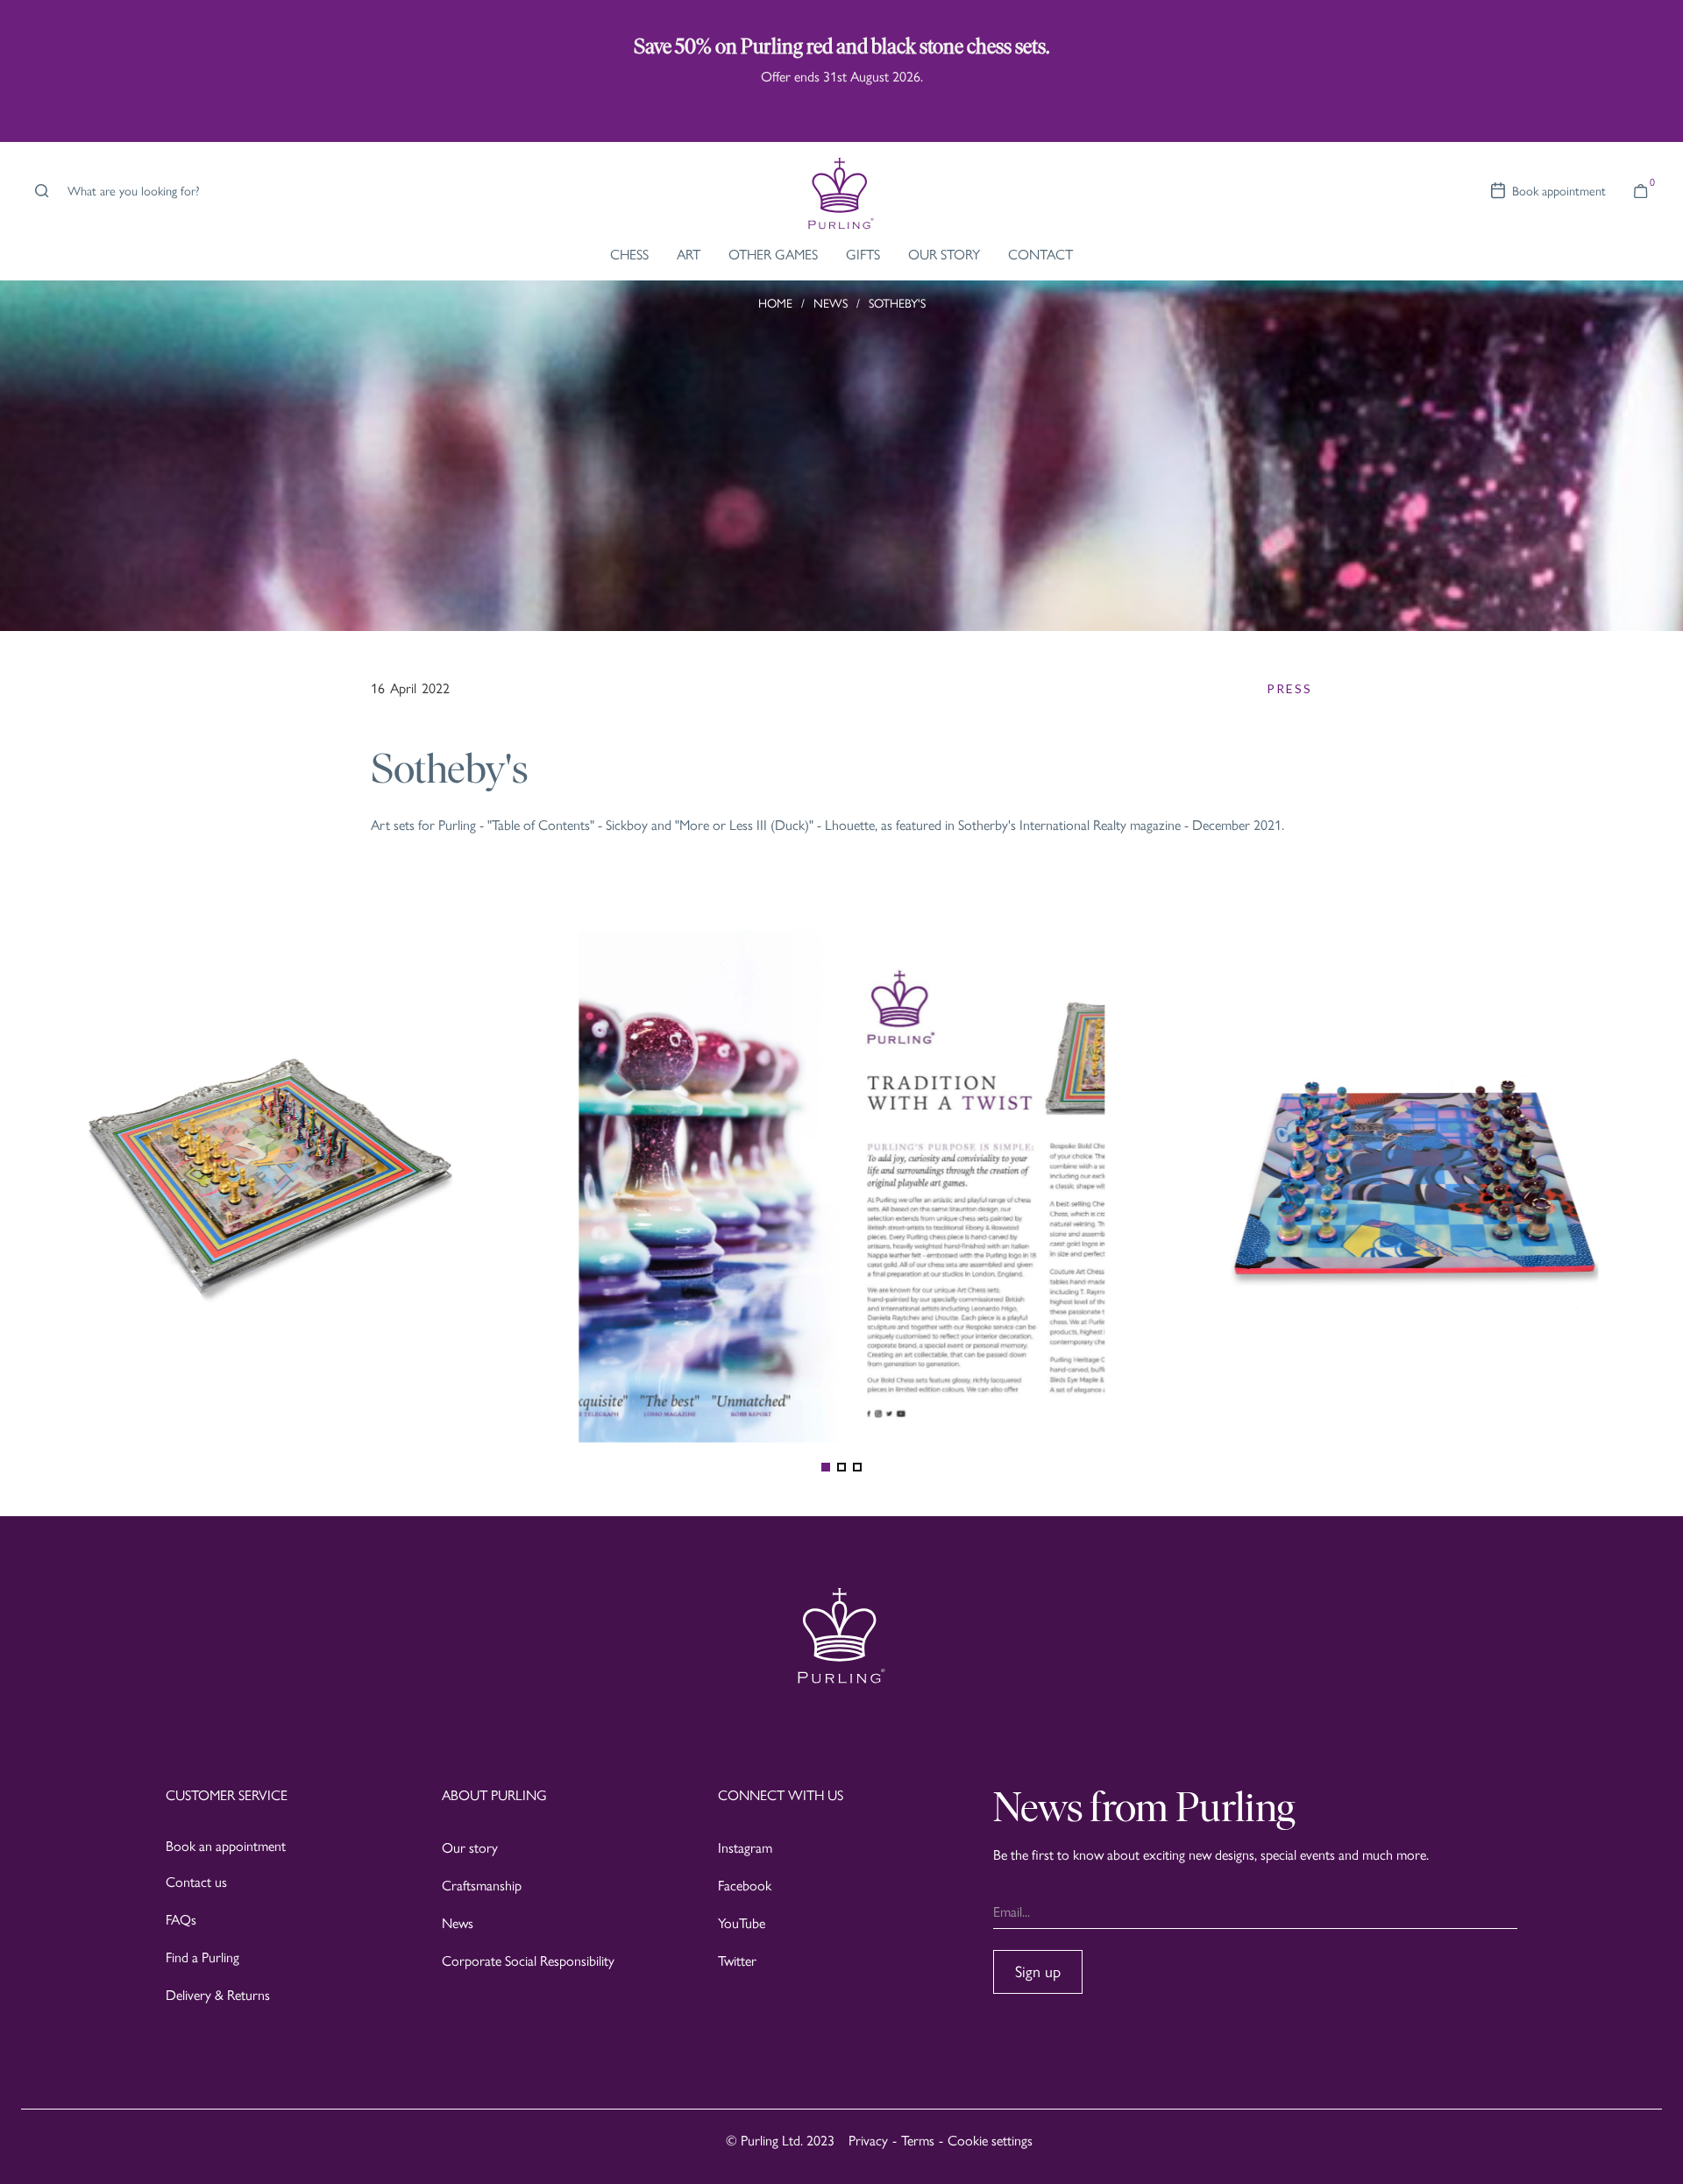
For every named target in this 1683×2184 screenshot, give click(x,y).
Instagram (745, 1848)
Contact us (196, 1882)
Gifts (863, 255)
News (458, 1923)
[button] (1641, 191)
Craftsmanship (482, 1886)
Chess (629, 255)
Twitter (737, 1961)
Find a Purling (202, 1957)
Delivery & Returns (218, 1995)
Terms (918, 2141)
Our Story (944, 255)
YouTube (742, 1923)
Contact (1040, 255)
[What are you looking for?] (39, 191)
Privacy (868, 2141)
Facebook (745, 1886)
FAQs (181, 1920)
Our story (470, 1848)
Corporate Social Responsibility (528, 1961)
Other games (773, 255)
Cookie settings (990, 2141)
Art (689, 255)
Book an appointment (226, 1846)
